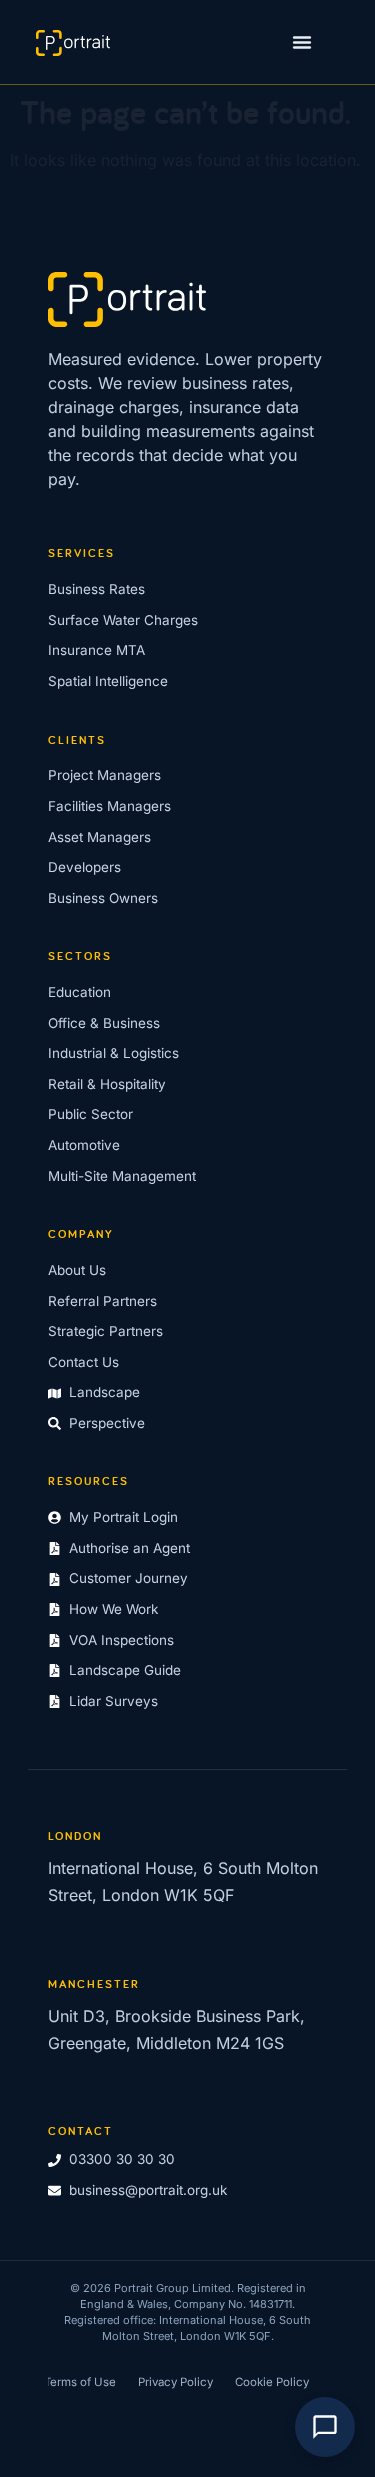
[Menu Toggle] (302, 42)
